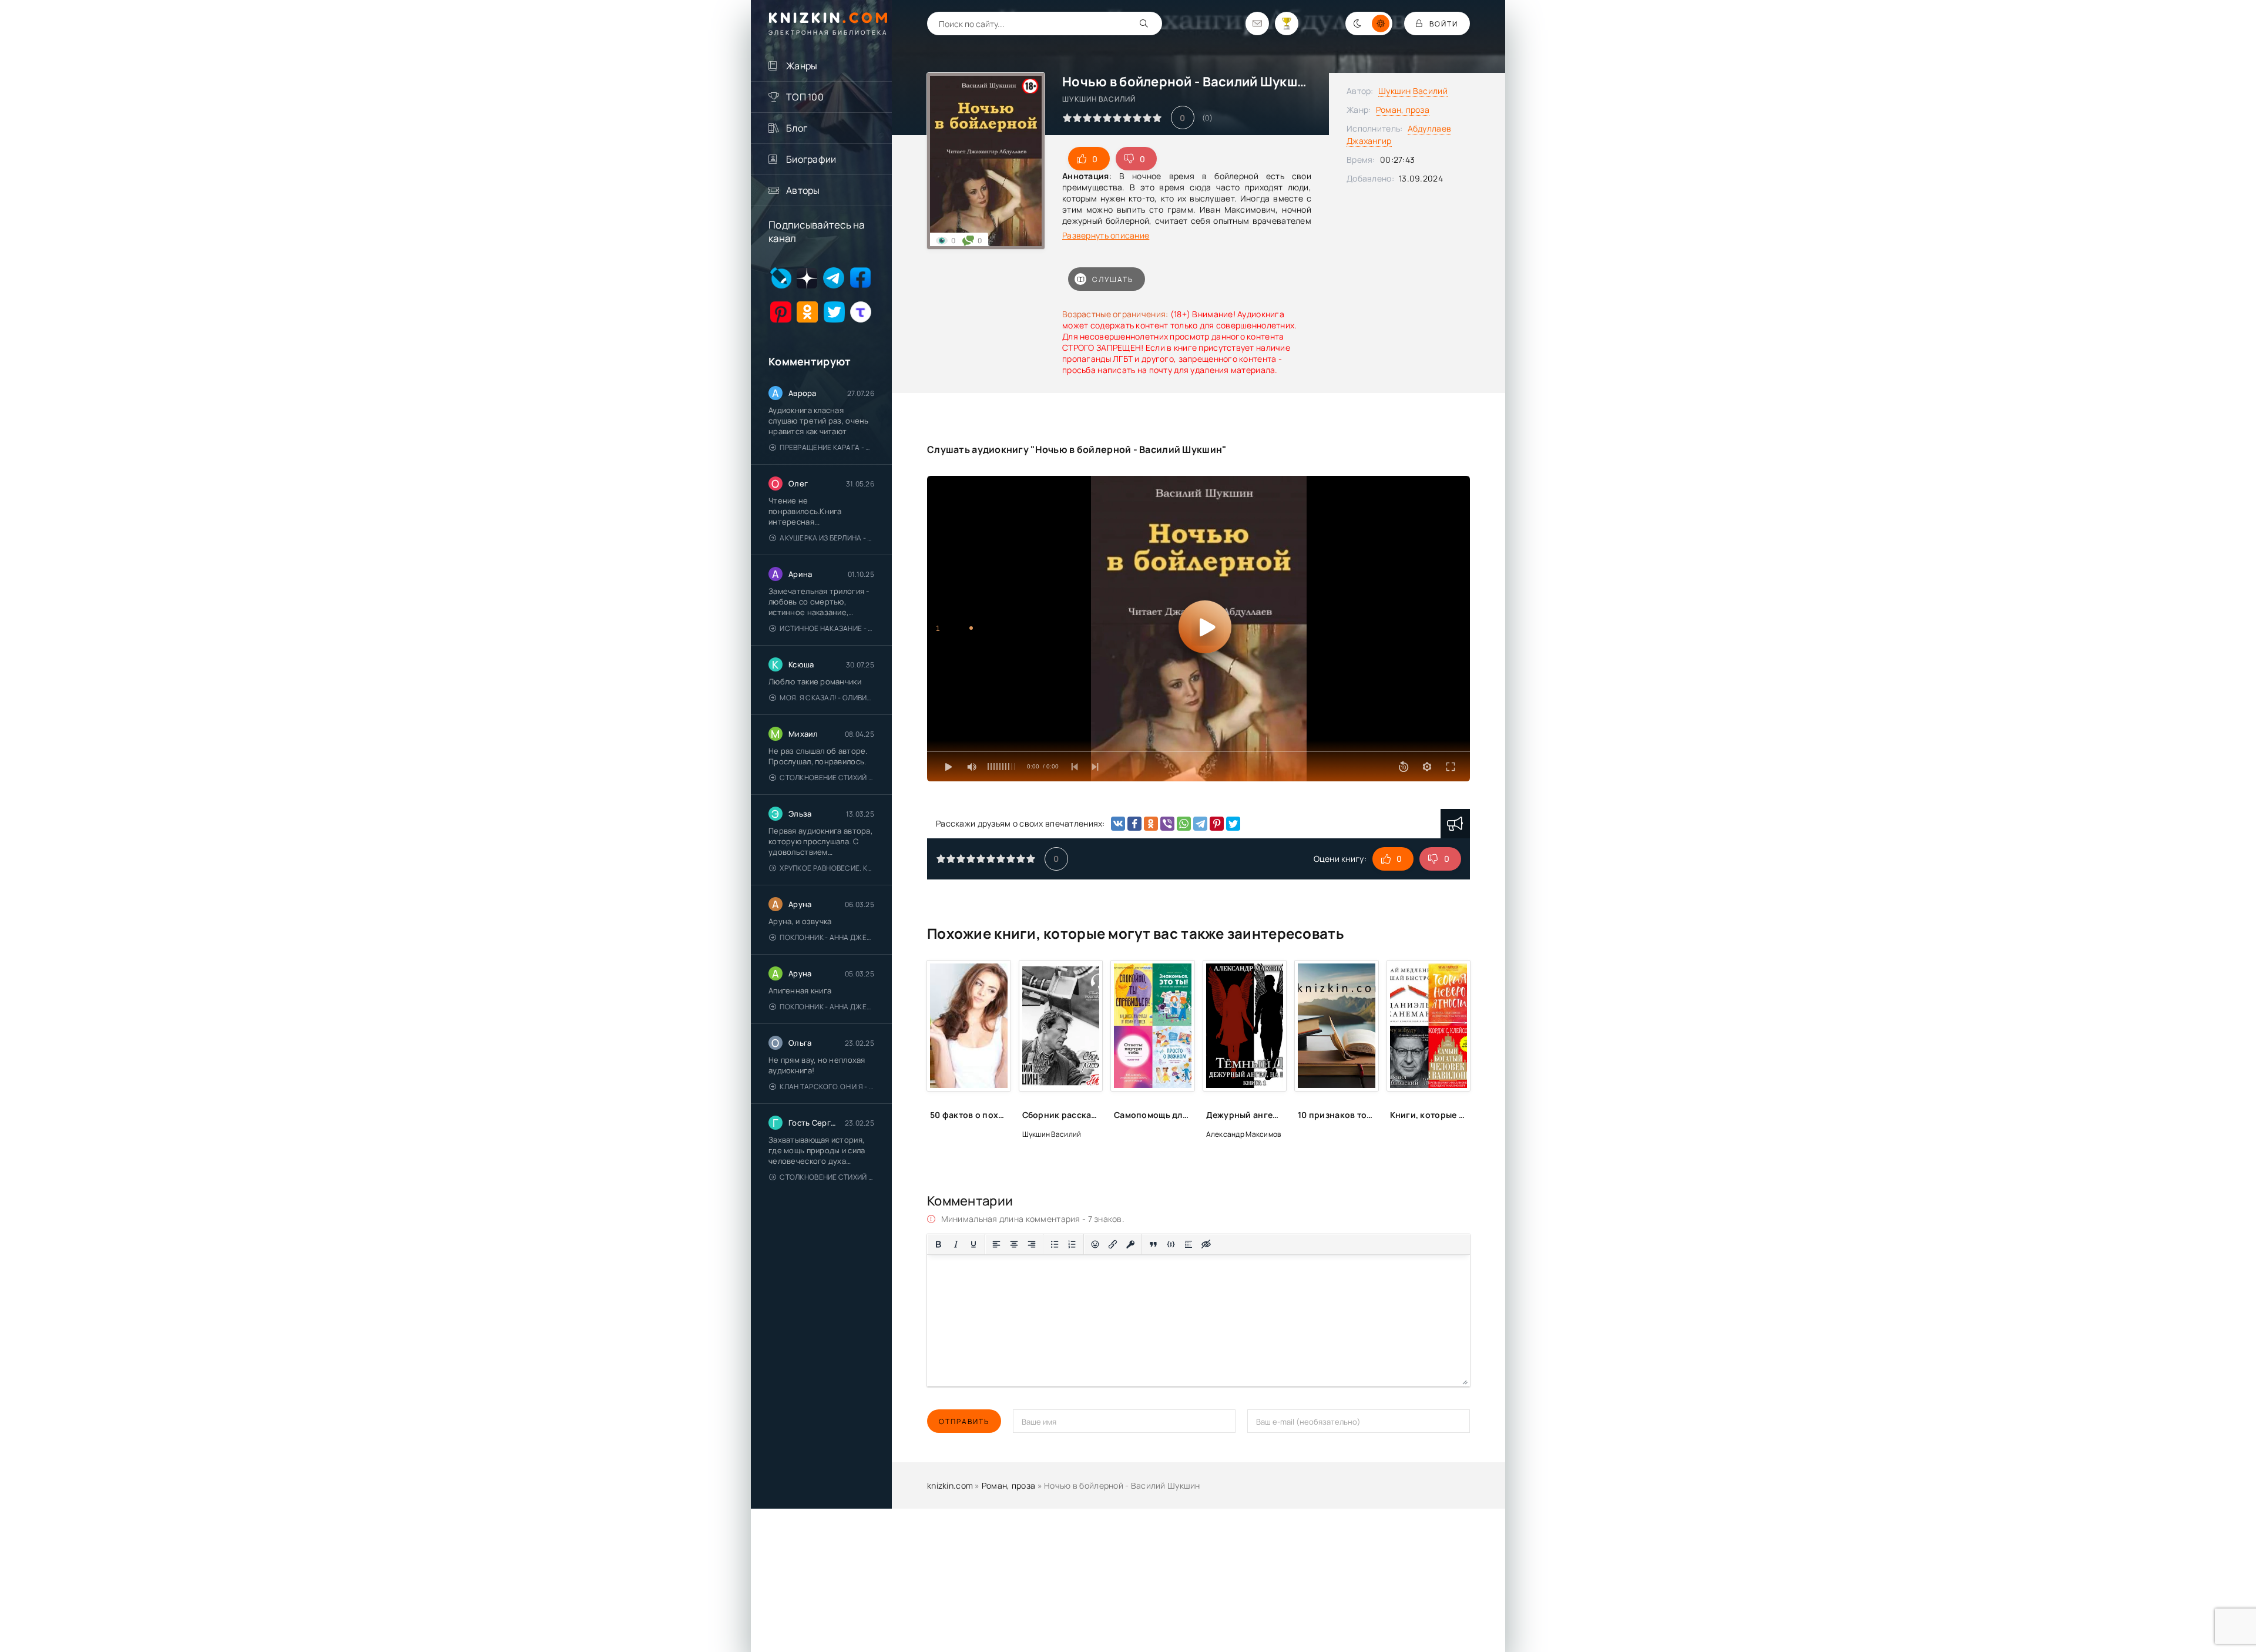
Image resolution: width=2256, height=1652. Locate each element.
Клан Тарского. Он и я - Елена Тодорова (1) (827, 1087)
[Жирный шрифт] (938, 1244)
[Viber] (1167, 824)
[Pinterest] (1217, 824)
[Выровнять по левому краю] (996, 1244)
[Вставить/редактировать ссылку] (1113, 1244)
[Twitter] (1233, 824)
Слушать (1113, 279)
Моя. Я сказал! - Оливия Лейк (827, 698)
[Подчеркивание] (973, 1244)
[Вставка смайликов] (1095, 1244)
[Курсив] (956, 1244)
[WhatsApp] (1184, 824)
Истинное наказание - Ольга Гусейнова (827, 628)
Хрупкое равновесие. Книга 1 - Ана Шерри (827, 868)
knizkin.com (950, 1485)
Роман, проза (1403, 110)
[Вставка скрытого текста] (1206, 1244)
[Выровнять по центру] (1014, 1244)
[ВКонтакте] (1118, 824)
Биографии (811, 159)
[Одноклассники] (1151, 824)
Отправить (964, 1421)
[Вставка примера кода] (1171, 1244)
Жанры (802, 66)
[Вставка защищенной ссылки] (1130, 1244)
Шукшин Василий (1413, 91)
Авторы (803, 190)
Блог (797, 128)
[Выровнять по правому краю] (1032, 1244)
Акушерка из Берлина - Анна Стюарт (827, 538)
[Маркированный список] (1055, 1244)
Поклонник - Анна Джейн (827, 937)
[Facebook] (1134, 824)
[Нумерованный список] (1072, 1244)
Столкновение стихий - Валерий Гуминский (827, 778)
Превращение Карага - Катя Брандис (827, 447)
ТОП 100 (805, 97)
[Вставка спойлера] (1189, 1244)
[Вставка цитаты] (1153, 1244)
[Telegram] (1200, 824)
